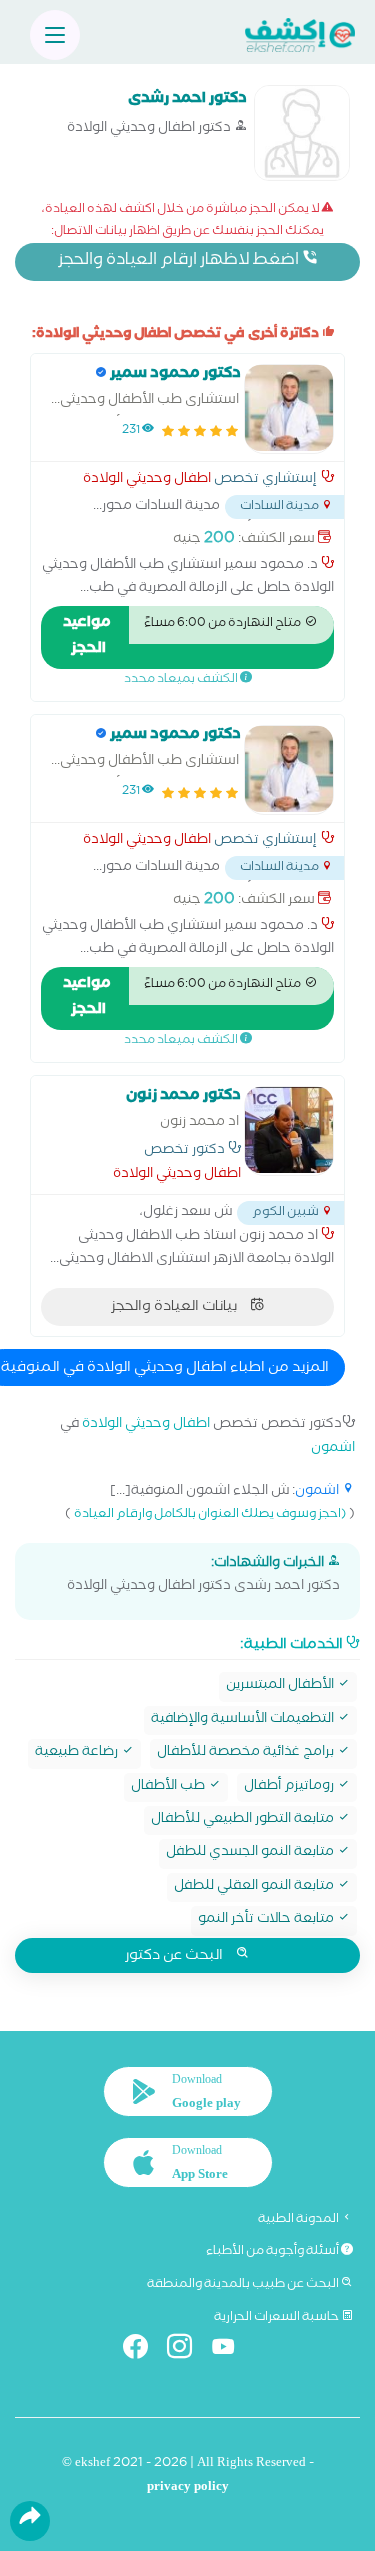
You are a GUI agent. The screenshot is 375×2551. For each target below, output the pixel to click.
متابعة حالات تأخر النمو (267, 1920)
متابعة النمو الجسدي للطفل (251, 1853)
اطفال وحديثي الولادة (147, 481)
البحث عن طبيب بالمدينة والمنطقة (244, 2285)
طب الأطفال (169, 1787)
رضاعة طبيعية (78, 1753)
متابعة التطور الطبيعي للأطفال (244, 1820)
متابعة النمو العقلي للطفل (255, 1887)
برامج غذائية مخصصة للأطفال (247, 1753)
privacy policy (188, 2488)
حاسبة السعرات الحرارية (277, 2318)
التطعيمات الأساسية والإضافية (244, 1720)
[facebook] (143, 2350)
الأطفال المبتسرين (281, 1686)
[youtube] (231, 2350)
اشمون (333, 1449)
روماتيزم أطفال (290, 1787)
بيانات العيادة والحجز (175, 1308)
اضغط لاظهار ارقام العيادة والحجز (180, 261)
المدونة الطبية (299, 2220)
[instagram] (187, 2350)
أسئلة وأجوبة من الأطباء (273, 2252)
